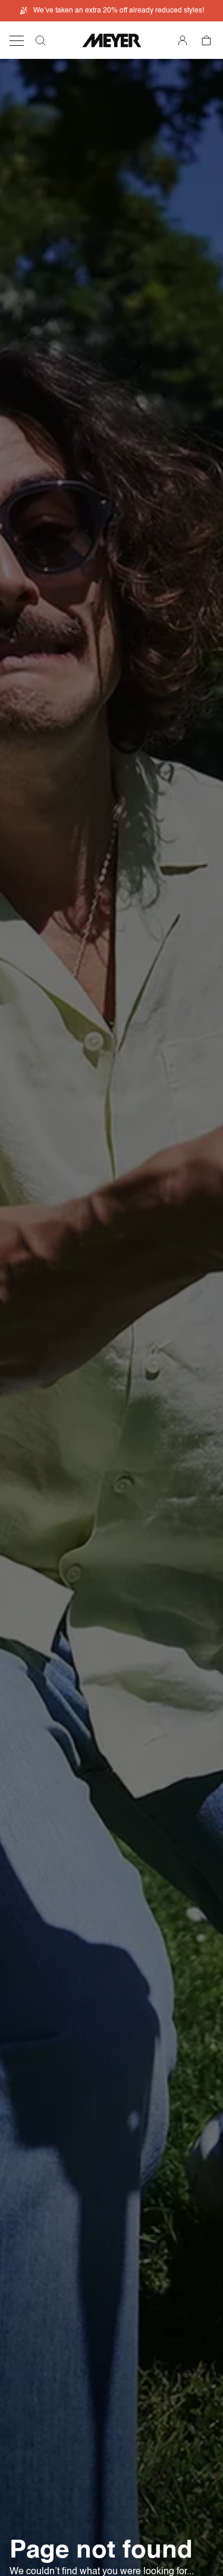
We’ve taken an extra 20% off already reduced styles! (119, 11)
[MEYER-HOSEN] (112, 40)
